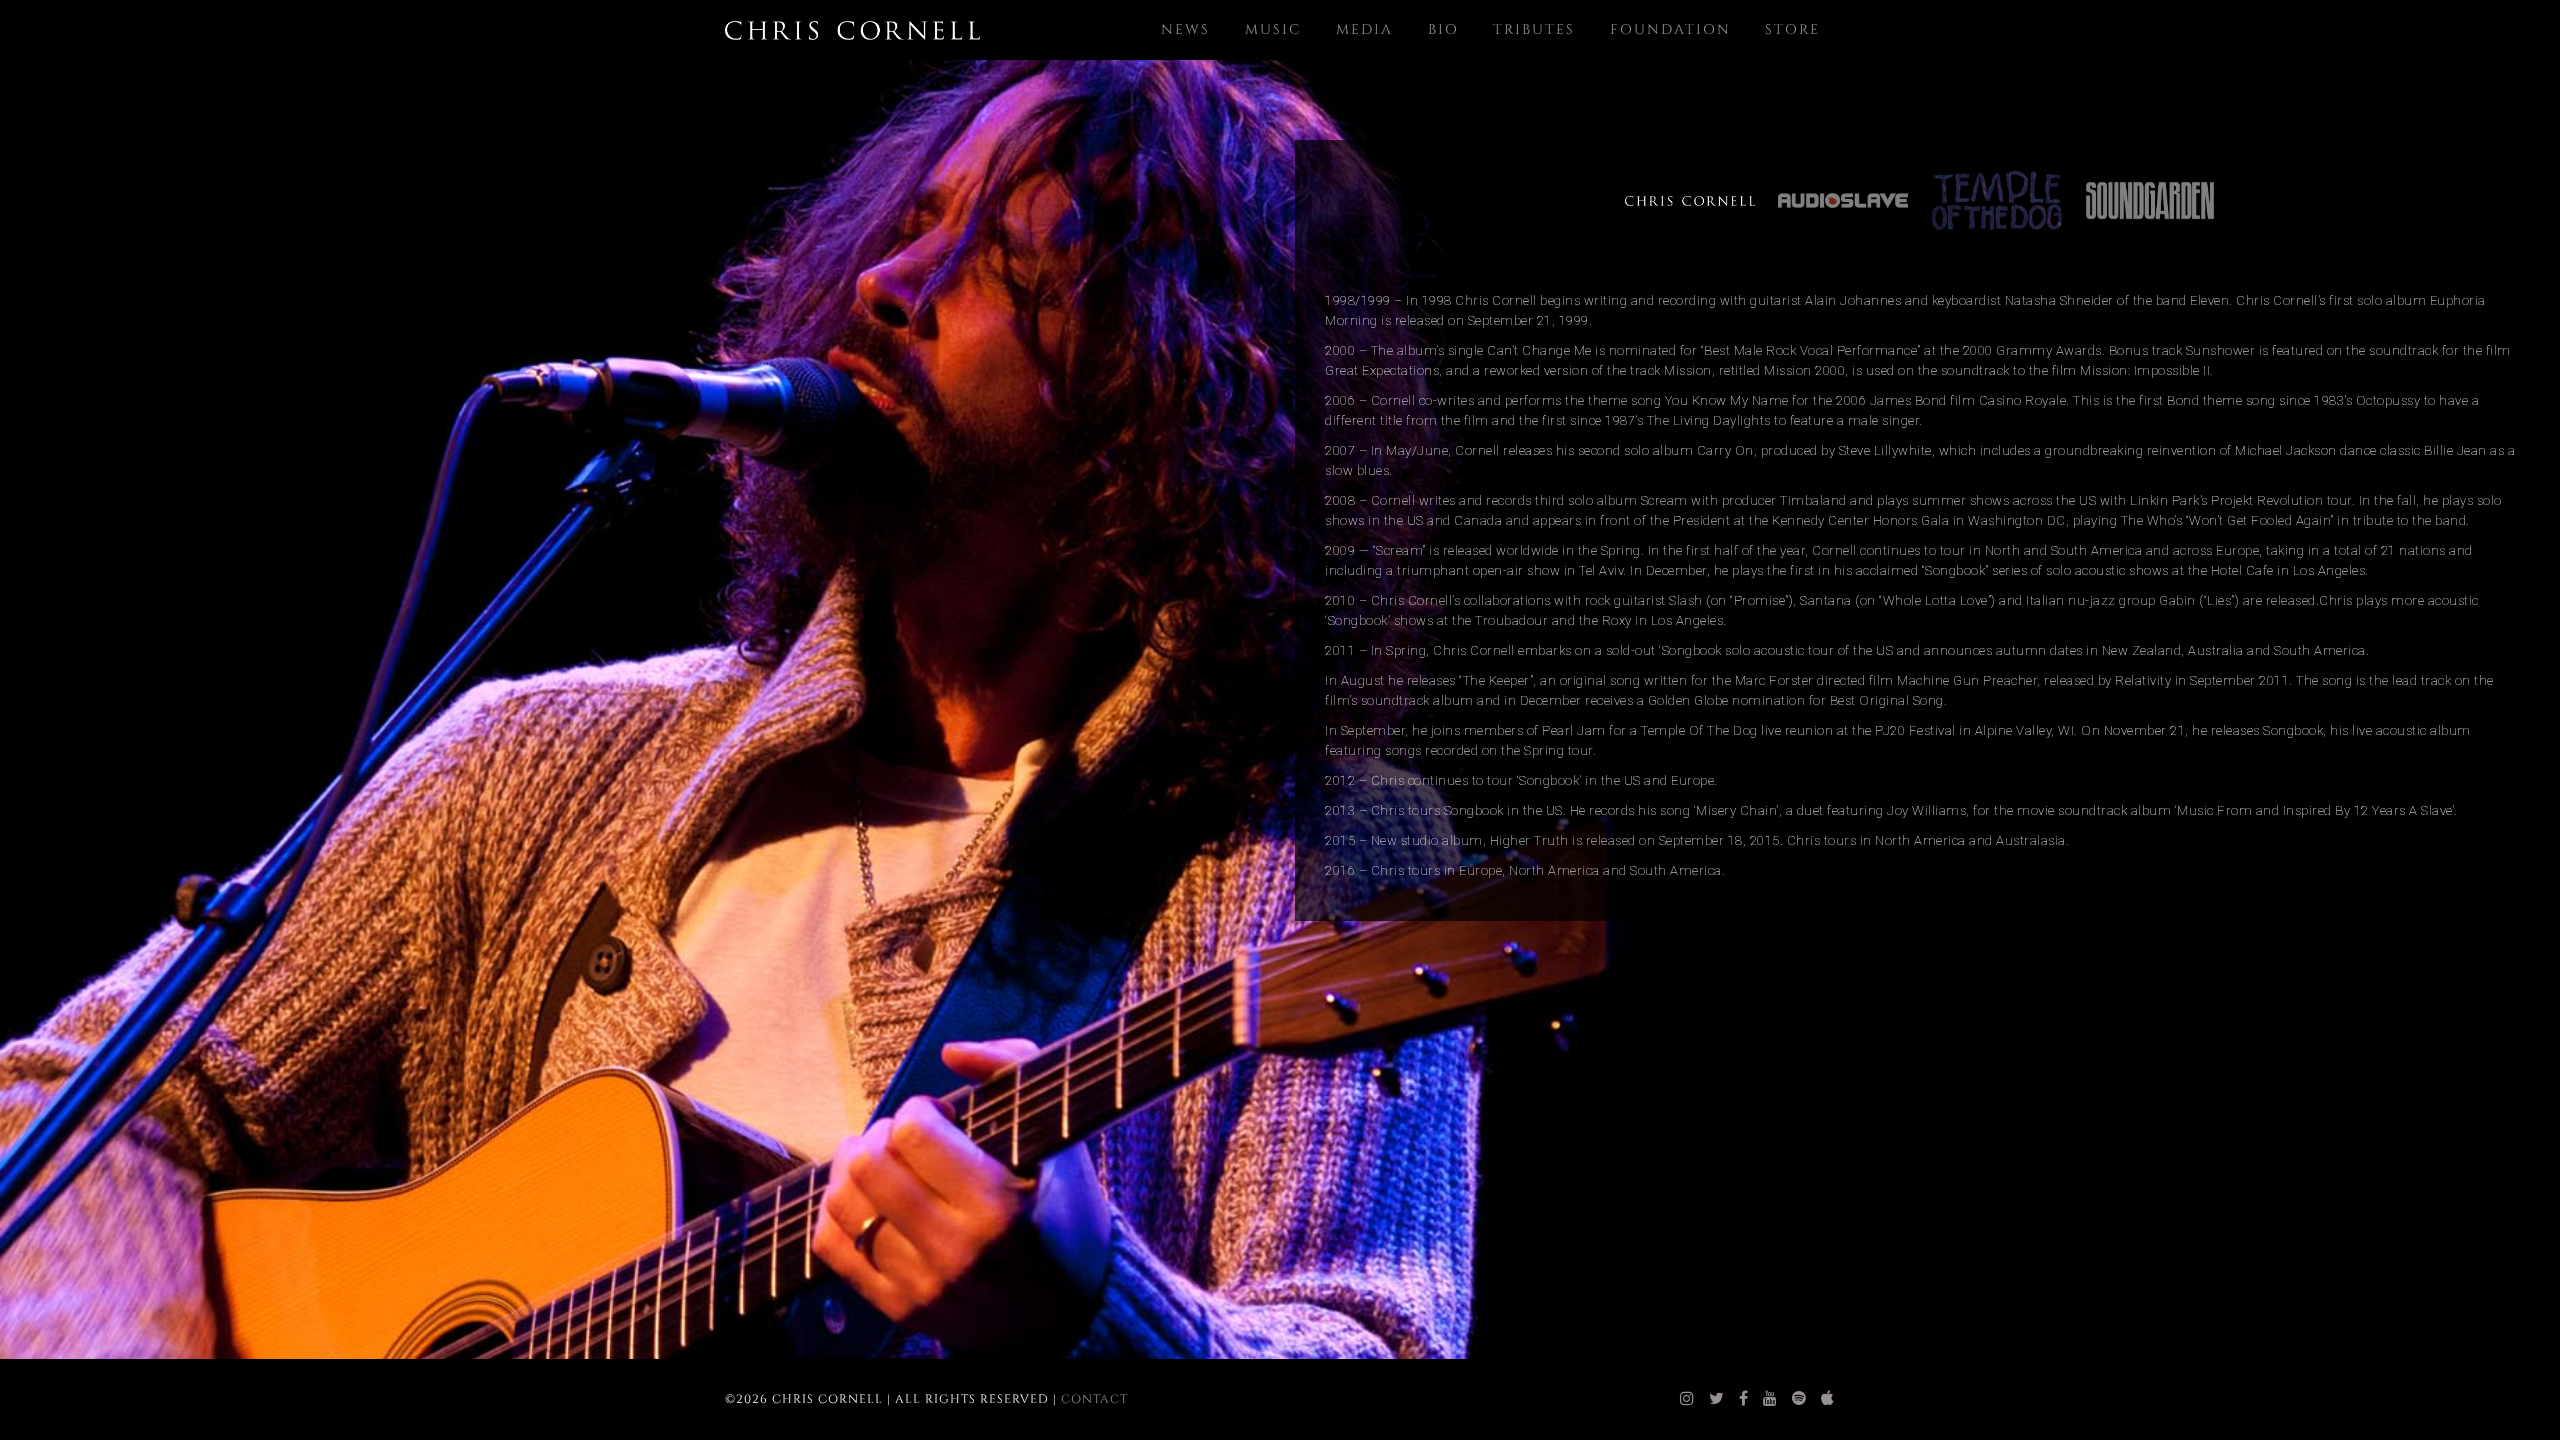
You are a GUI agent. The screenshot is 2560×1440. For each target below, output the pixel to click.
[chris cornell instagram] (1687, 1399)
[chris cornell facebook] (1744, 1399)
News (1185, 29)
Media (1364, 29)
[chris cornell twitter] (1717, 1399)
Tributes (1534, 29)
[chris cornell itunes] (1828, 1399)
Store (1792, 29)
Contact (1094, 1399)
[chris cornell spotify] (1799, 1399)
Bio (1443, 29)
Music (1273, 29)
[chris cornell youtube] (1770, 1399)
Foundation (1670, 29)
